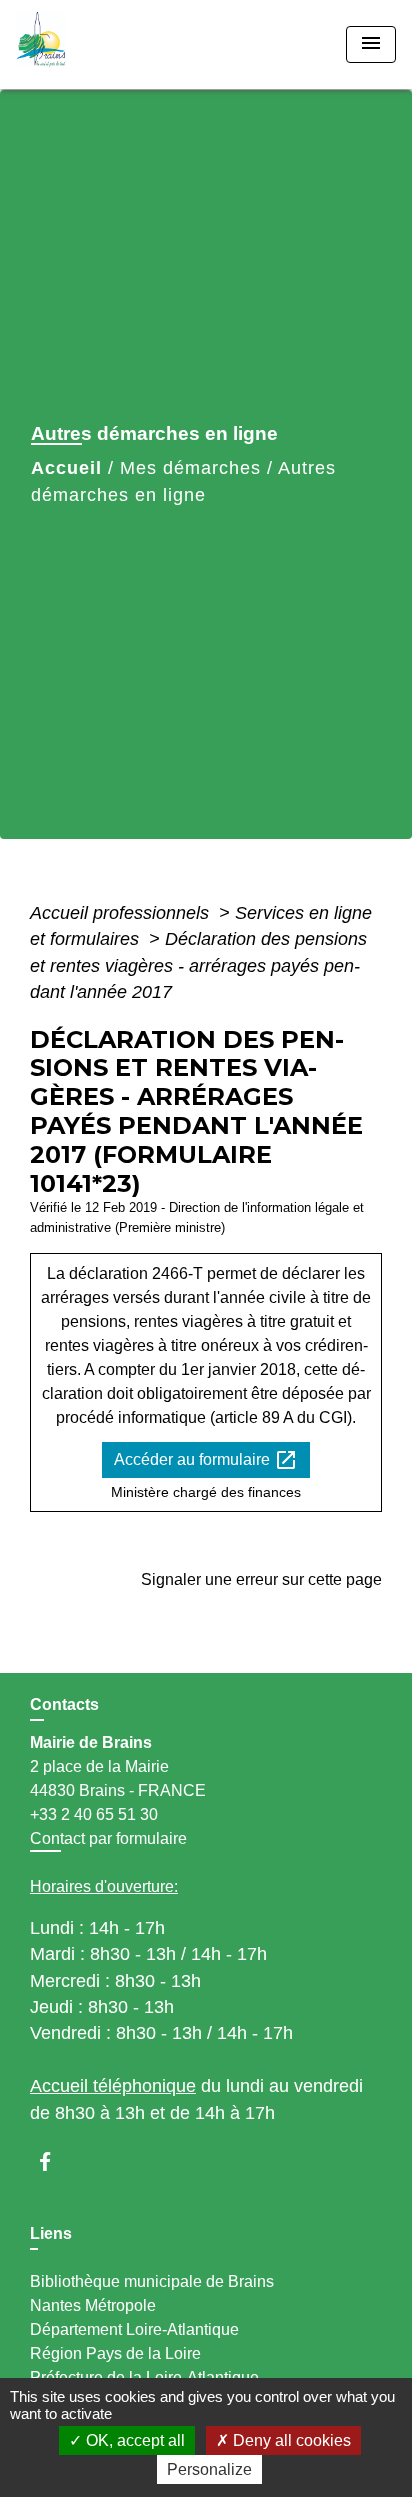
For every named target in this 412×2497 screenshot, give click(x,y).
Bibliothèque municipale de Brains (152, 2281)
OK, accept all (133, 2440)
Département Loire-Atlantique (134, 2329)
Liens (51, 2233)
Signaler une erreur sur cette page (261, 1579)
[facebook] (54, 2161)
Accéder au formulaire (206, 1460)
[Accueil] (91, 44)
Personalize (209, 2469)
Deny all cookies (290, 2440)
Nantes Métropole (93, 2305)
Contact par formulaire (108, 1838)
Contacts (64, 1704)
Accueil (66, 468)
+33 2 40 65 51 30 (94, 1814)
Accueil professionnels (122, 913)
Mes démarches (190, 468)
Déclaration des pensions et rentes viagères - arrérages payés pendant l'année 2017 (198, 965)
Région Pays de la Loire (115, 2353)
